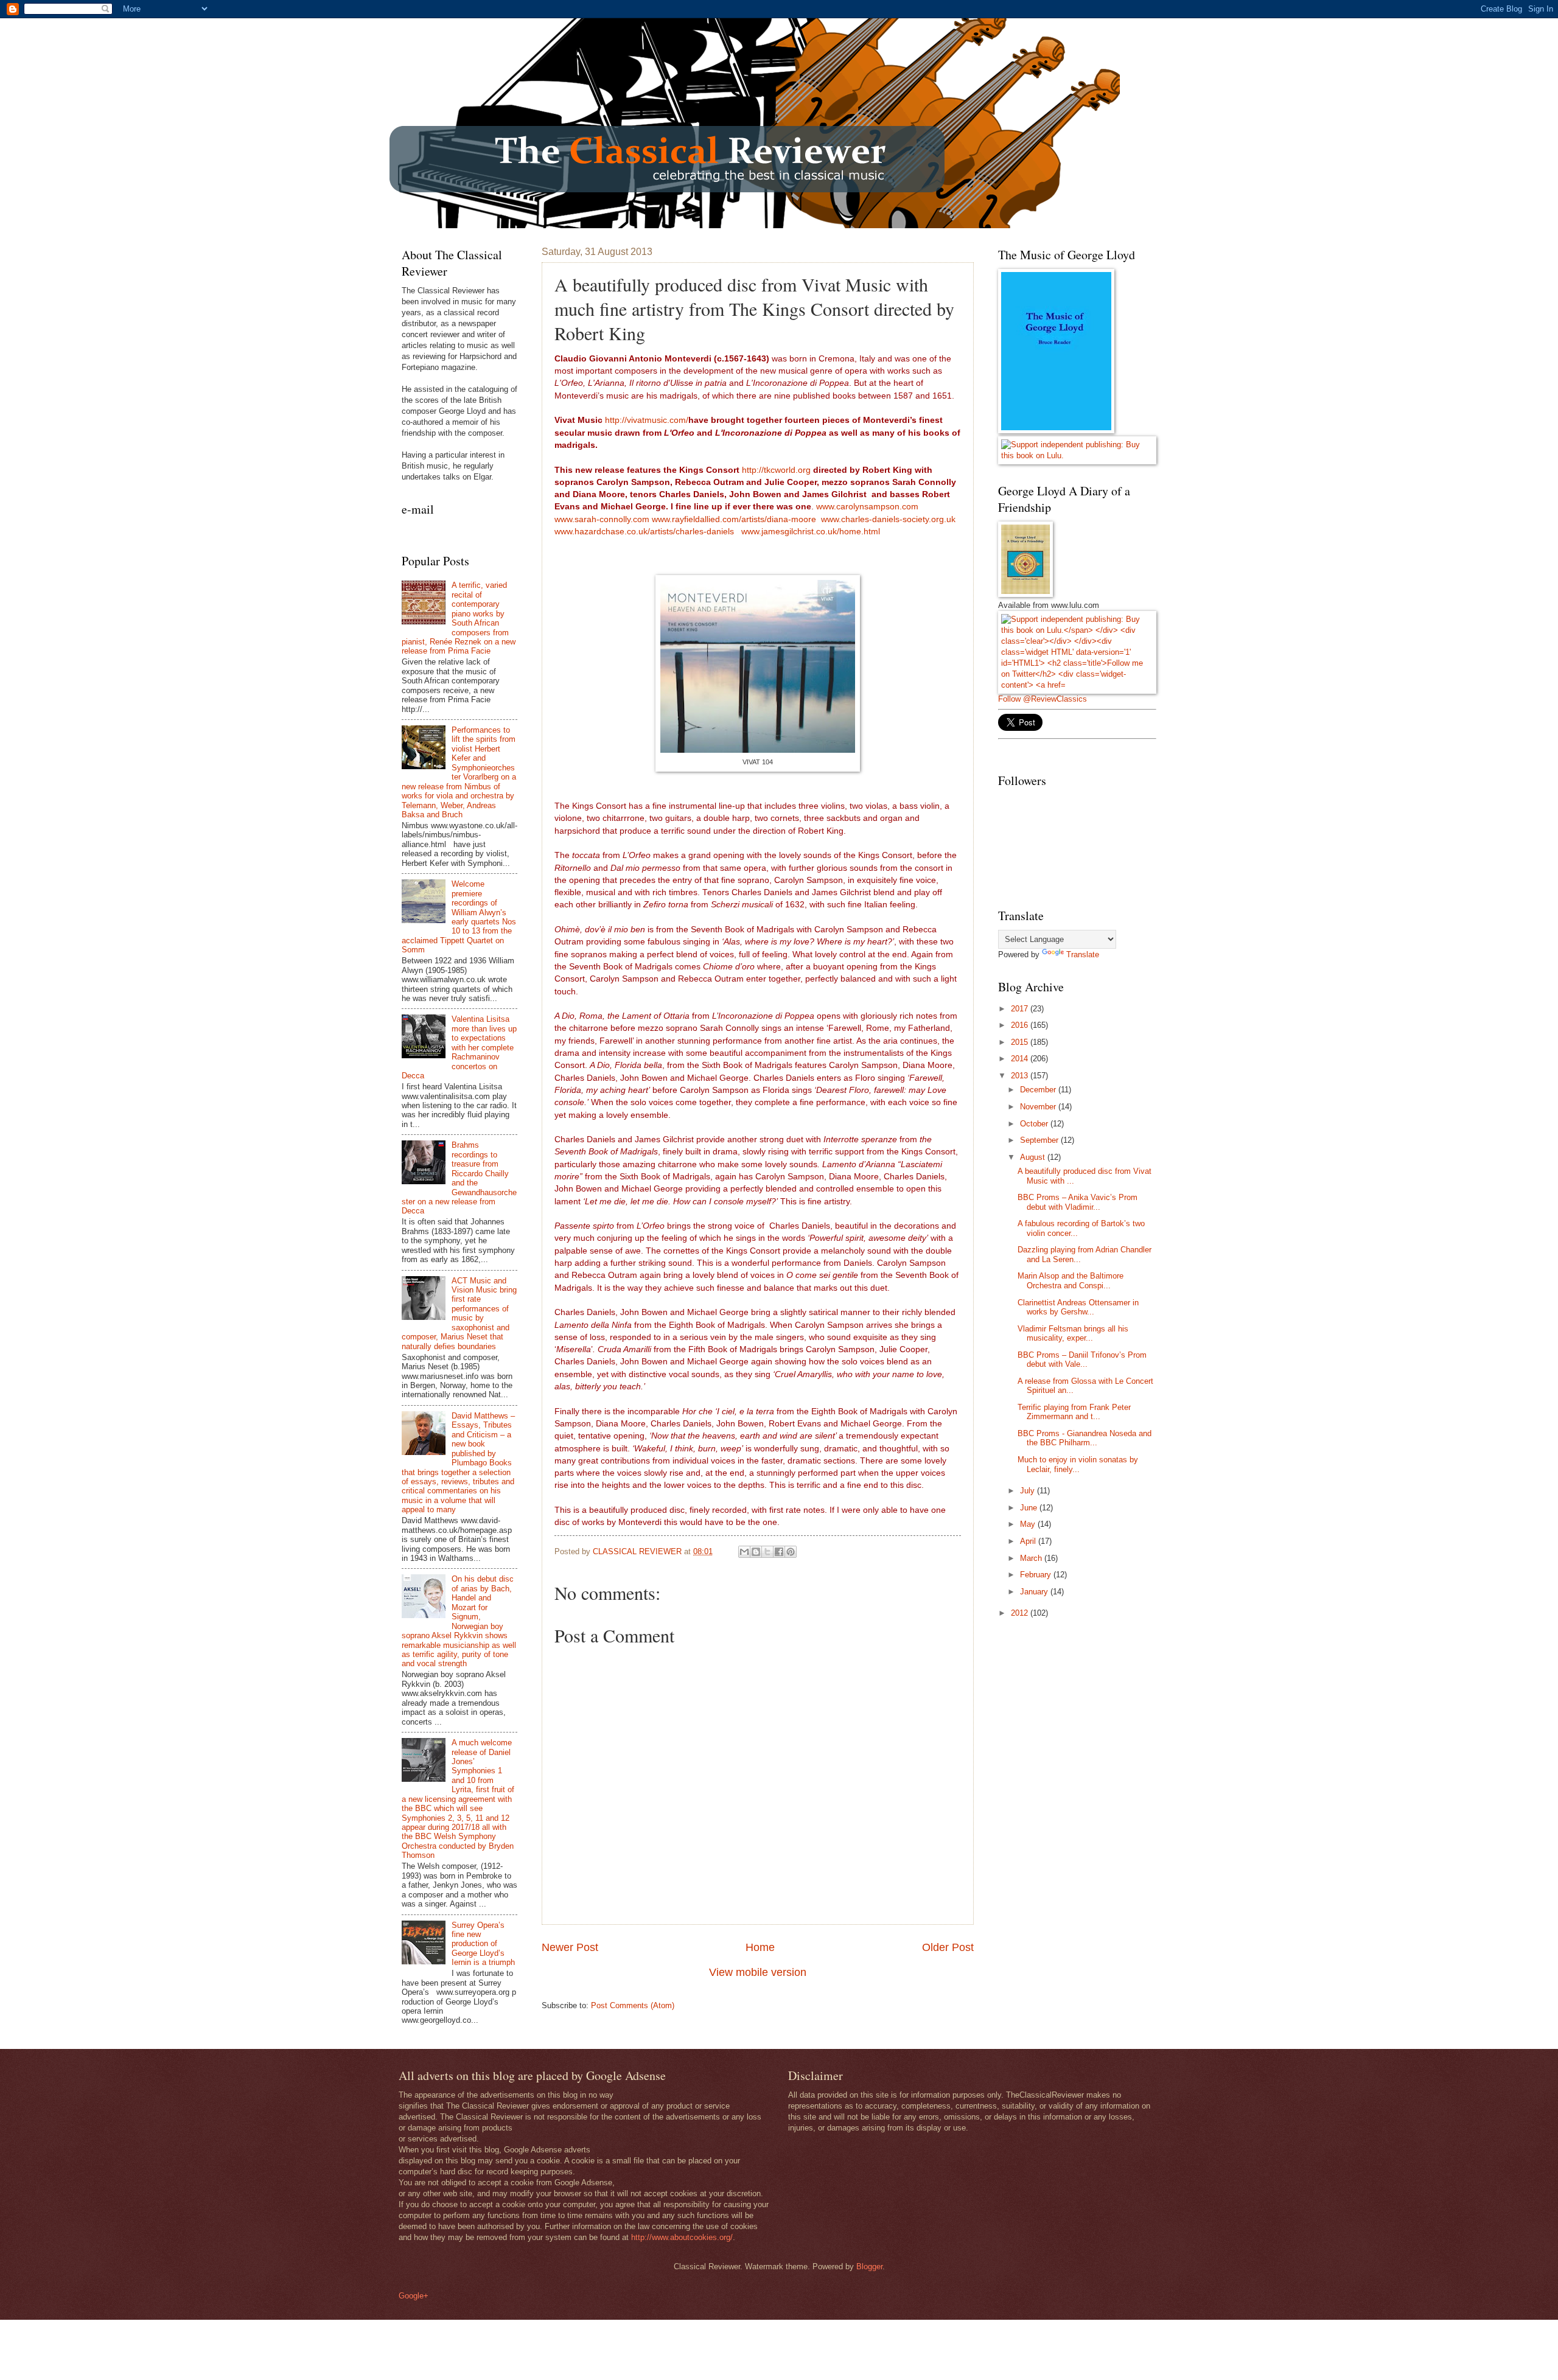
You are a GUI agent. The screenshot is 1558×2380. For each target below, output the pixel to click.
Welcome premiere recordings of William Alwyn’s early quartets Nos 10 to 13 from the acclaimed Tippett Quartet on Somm (459, 917)
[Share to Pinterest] (791, 1552)
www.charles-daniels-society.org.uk (888, 519)
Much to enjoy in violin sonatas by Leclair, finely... (1078, 1464)
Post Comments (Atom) (633, 2005)
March (1032, 1558)
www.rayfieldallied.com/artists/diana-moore (734, 519)
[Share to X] (767, 1552)
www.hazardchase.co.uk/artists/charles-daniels (644, 532)
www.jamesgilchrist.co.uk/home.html (811, 532)
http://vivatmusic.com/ (647, 420)
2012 (1021, 1613)
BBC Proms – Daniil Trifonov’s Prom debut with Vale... (1082, 1359)
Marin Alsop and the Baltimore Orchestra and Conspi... (1071, 1280)
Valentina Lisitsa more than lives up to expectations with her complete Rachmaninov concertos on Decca (459, 1047)
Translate (1083, 954)
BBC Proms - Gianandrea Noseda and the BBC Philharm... (1085, 1438)
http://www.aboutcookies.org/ (682, 2237)
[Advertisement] (1089, 1715)
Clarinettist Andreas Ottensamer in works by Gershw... (1078, 1307)
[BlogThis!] (756, 1552)
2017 (1021, 1009)
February (1037, 1575)
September (1040, 1140)
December (1039, 1090)
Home (760, 1947)
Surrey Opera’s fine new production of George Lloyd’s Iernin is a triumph (483, 1944)
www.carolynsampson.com (867, 507)
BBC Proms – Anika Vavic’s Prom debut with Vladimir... (1078, 1202)
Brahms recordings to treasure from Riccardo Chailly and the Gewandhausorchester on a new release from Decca (459, 1178)
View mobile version (758, 1972)
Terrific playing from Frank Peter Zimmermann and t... (1074, 1412)
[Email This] (744, 1552)
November (1039, 1107)
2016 (1021, 1025)
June (1030, 1508)
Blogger (869, 2267)
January (1035, 1592)
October (1035, 1124)
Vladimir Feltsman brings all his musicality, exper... (1073, 1333)
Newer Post (570, 1947)
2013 (1021, 1076)
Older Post (948, 1947)
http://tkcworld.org (776, 470)
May (1029, 1524)
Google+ (414, 2296)
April (1029, 1541)
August (1034, 1157)
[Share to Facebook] (779, 1552)
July (1029, 1491)
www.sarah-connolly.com (603, 519)
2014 (1021, 1059)
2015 (1021, 1042)
